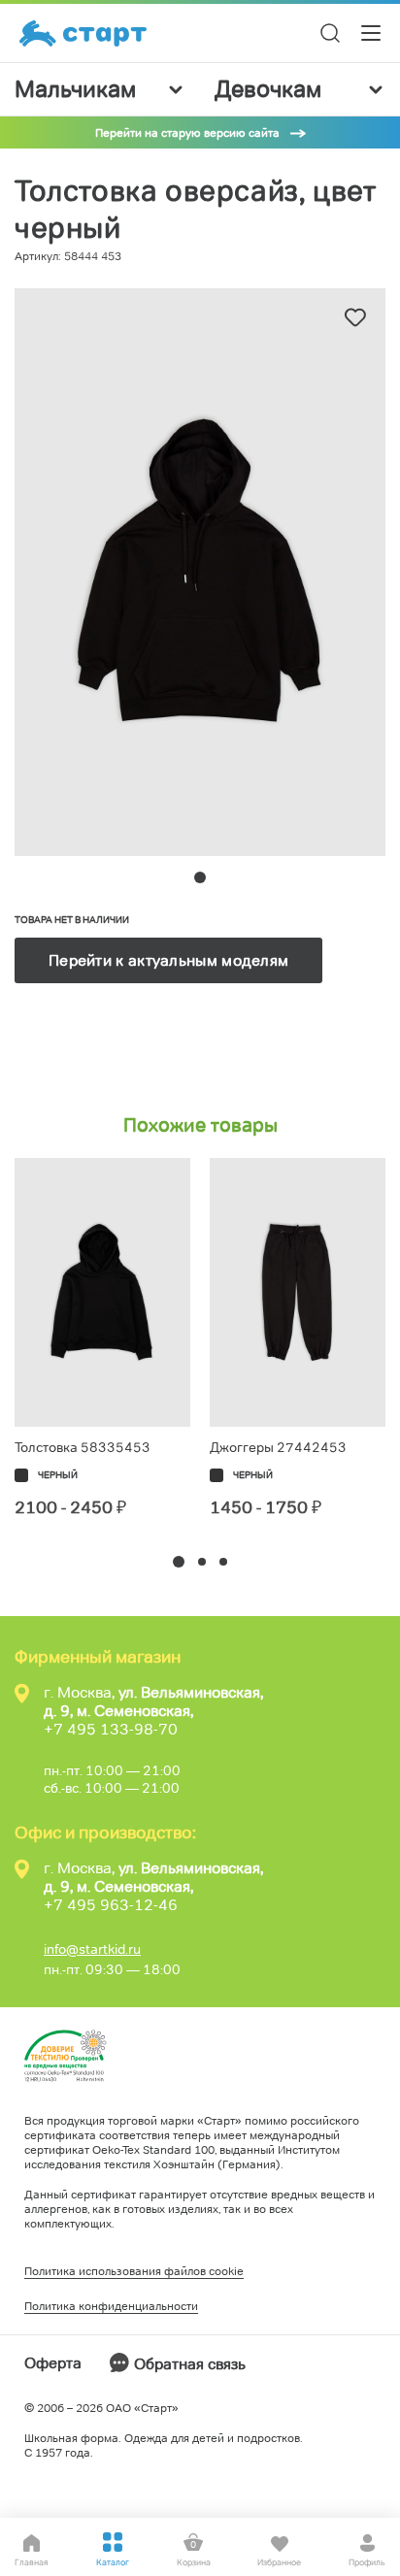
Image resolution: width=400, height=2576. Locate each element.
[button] (179, 1562)
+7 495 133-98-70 (111, 1729)
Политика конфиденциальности (111, 2306)
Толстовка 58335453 (83, 1447)
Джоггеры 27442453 (278, 1447)
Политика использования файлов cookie (134, 2271)
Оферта (53, 2363)
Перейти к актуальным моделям (168, 960)
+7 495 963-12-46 (111, 1905)
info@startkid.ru (92, 1949)
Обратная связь (190, 2364)
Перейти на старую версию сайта (187, 132)
